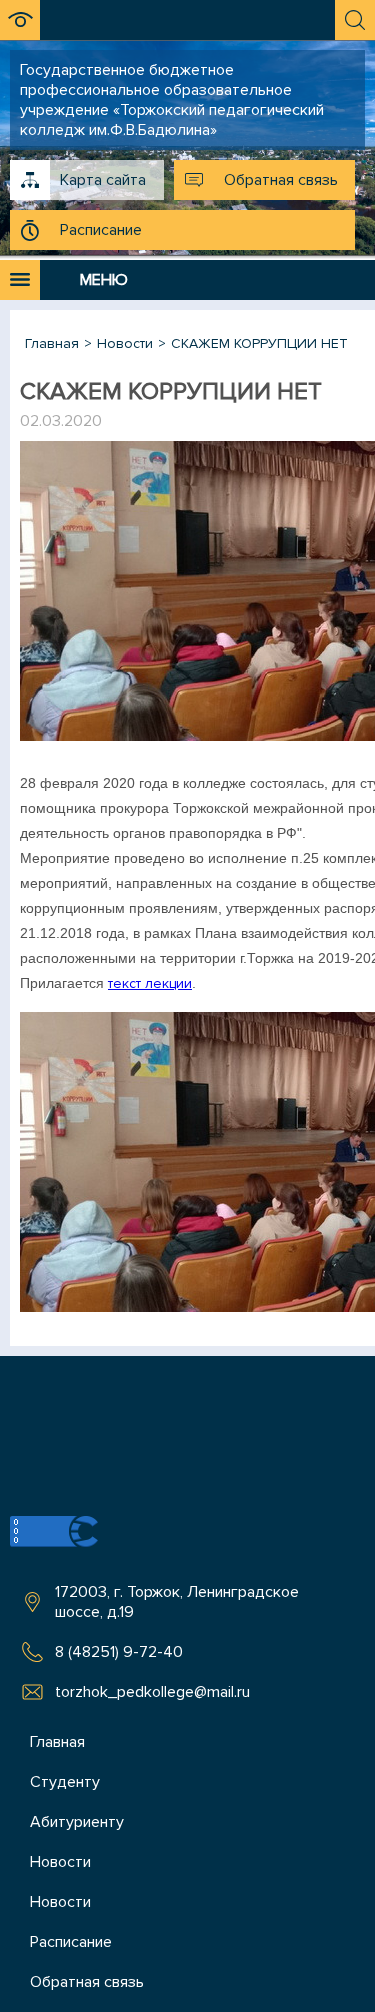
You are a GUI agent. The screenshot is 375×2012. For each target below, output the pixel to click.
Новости (60, 1862)
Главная (57, 1742)
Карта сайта (103, 180)
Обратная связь (281, 180)
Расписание (101, 230)
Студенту (65, 1782)
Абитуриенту (77, 1822)
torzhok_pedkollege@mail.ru (152, 1692)
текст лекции (150, 983)
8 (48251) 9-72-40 (119, 1652)
